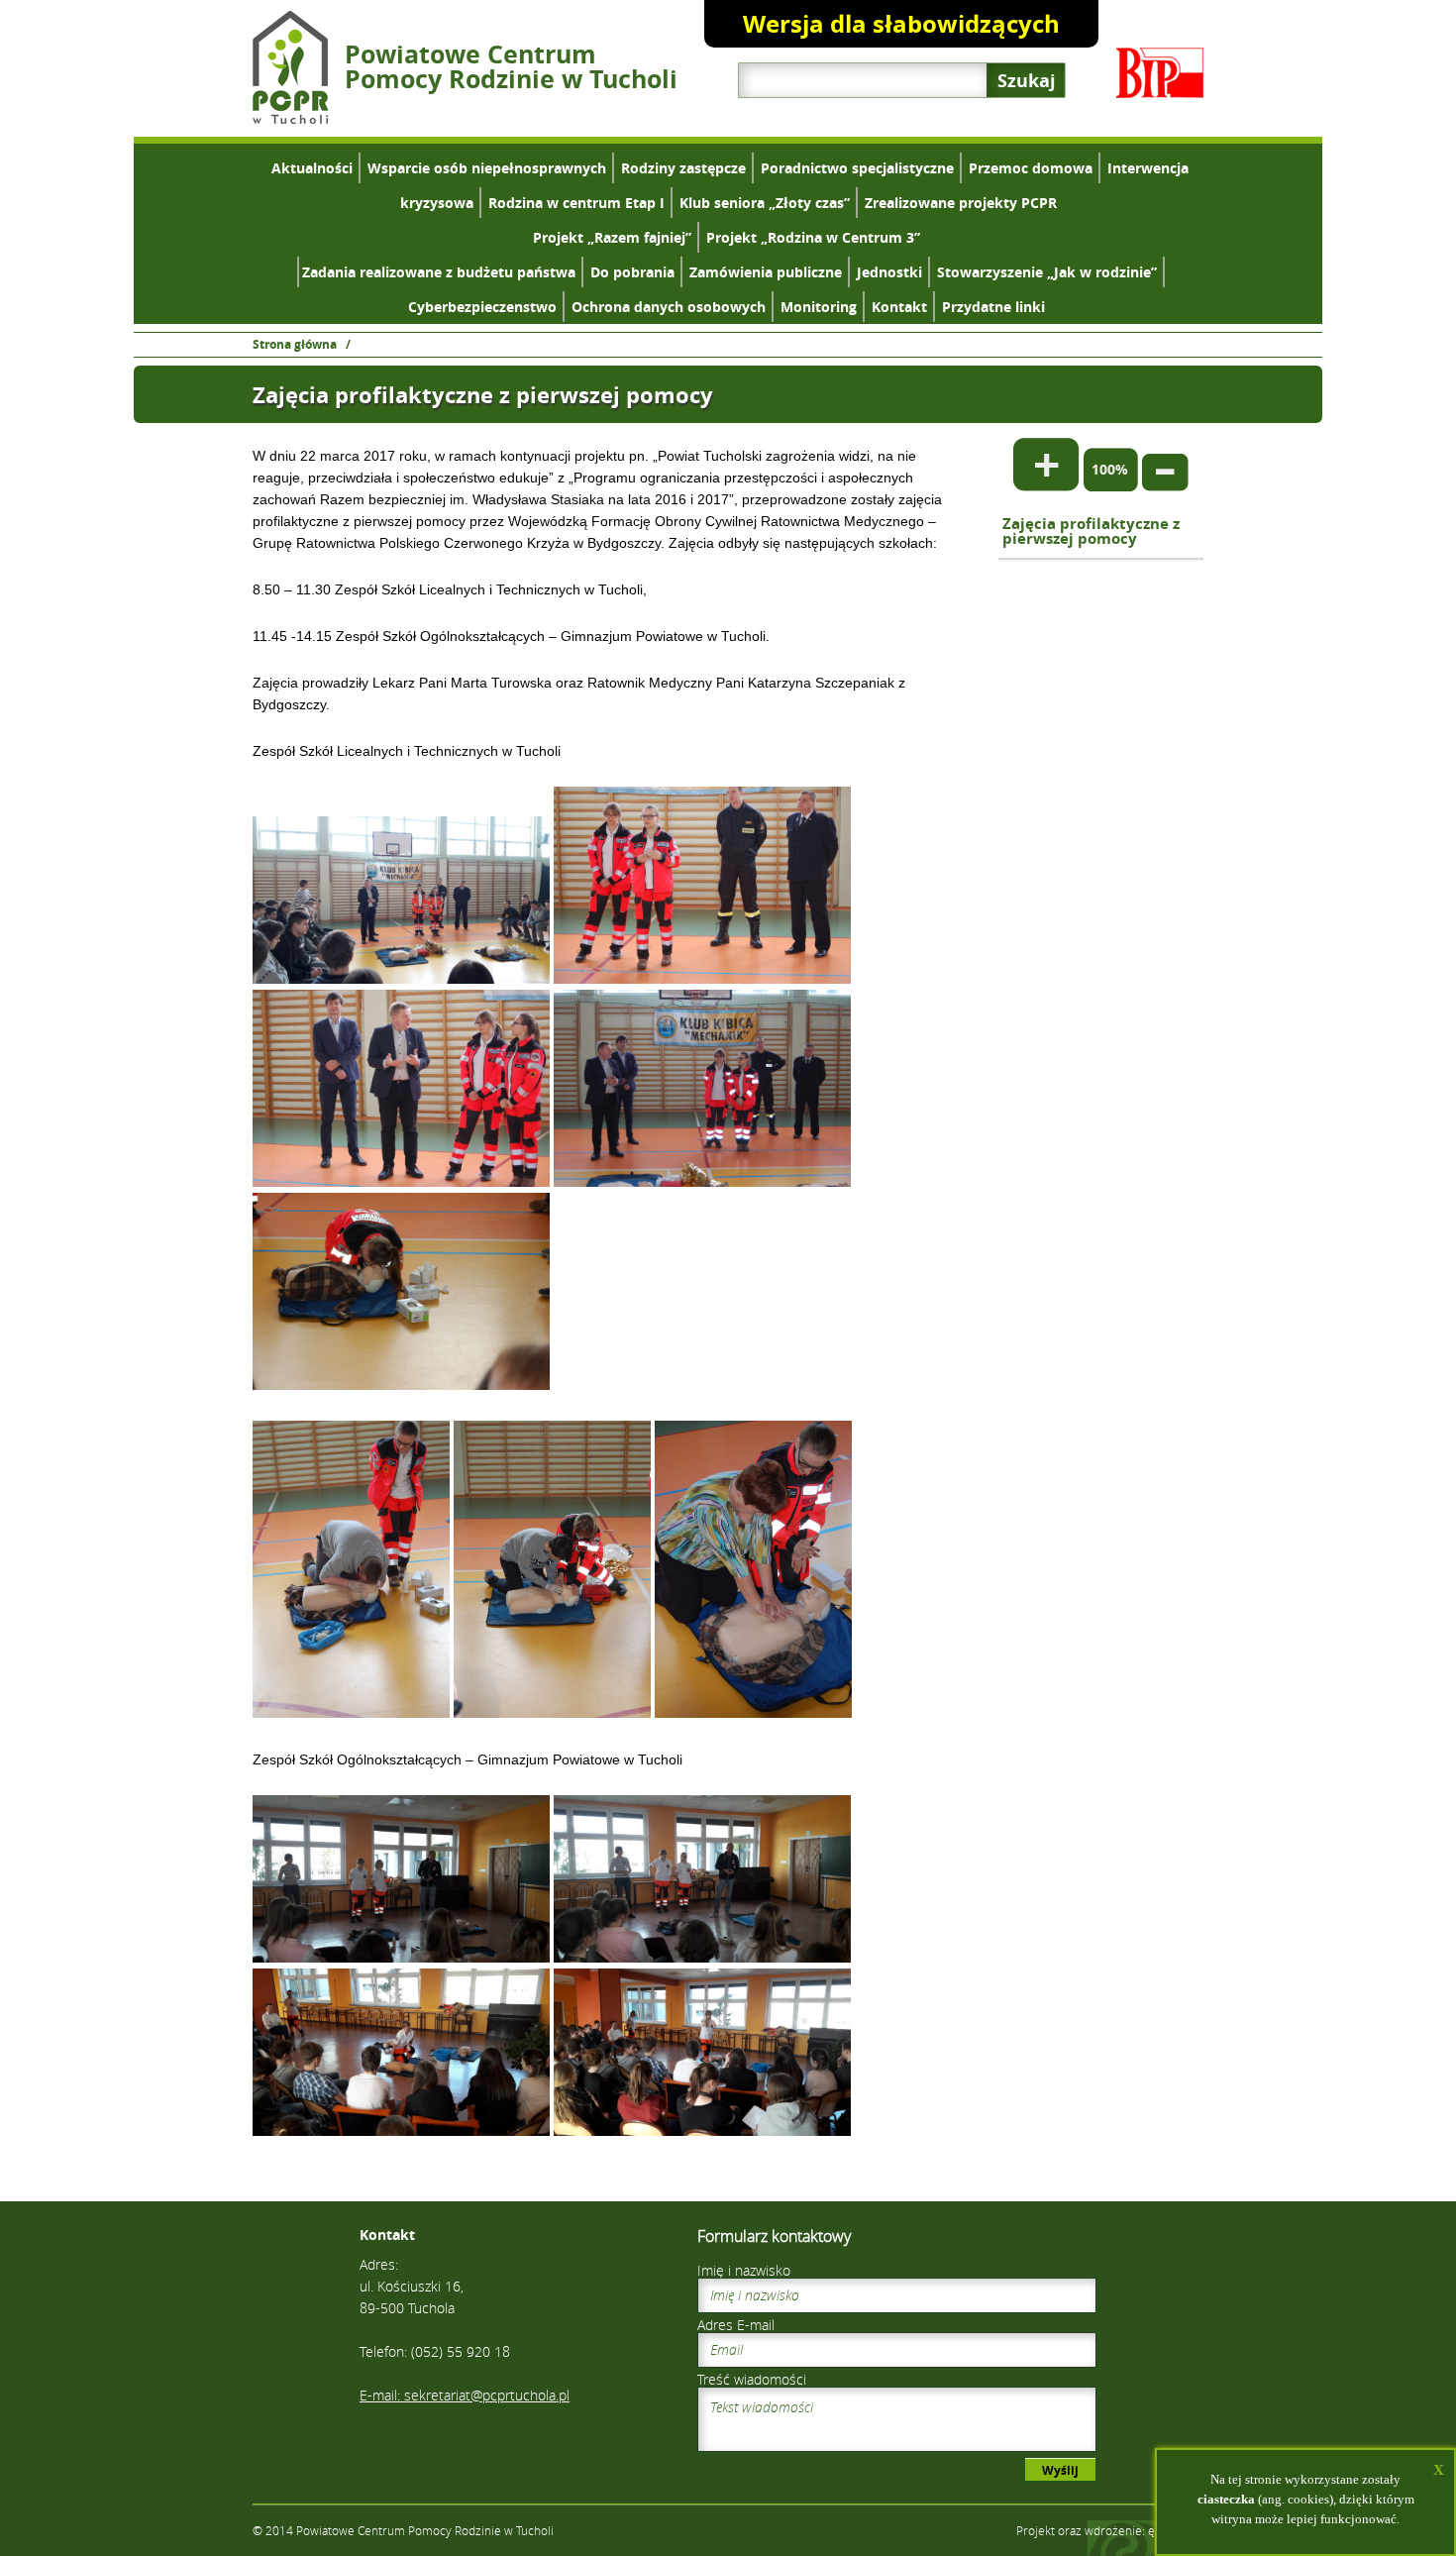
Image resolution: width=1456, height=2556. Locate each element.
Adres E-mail (736, 2325)
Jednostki (889, 272)
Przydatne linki (993, 307)
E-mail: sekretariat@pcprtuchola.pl (465, 2395)
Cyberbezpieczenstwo (482, 307)
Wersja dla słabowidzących (901, 24)
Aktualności (312, 168)
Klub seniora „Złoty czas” (765, 203)
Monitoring (819, 307)
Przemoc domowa (1031, 168)
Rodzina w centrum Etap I (576, 203)
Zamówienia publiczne (766, 272)
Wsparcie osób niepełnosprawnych (487, 168)
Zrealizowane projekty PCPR (961, 203)
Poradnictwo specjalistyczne (857, 168)
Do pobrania (632, 272)
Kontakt (899, 307)
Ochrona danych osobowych (669, 307)
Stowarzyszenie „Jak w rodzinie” (1047, 272)
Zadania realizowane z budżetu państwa (439, 272)
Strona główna (295, 344)
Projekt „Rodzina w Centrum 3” (813, 237)
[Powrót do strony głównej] (291, 118)
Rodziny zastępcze (683, 168)
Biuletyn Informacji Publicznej (1160, 73)
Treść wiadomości (752, 2379)
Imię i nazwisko (744, 2270)
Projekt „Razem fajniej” (612, 237)
